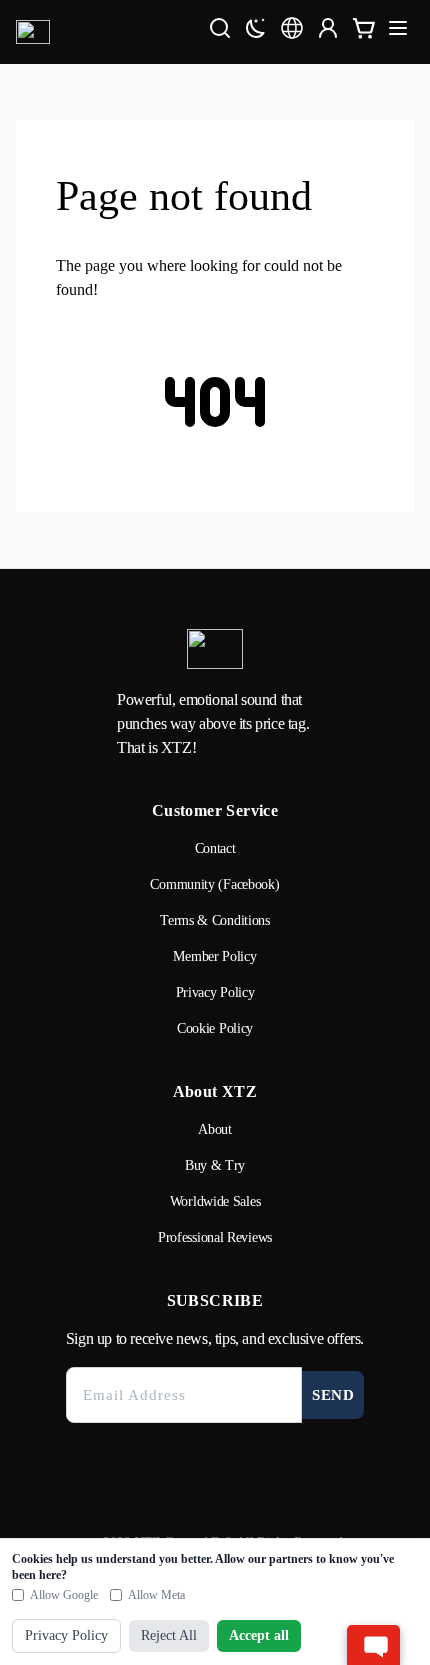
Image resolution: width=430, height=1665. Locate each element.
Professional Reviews (215, 1237)
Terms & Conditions (215, 920)
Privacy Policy (215, 992)
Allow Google (64, 1595)
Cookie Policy (215, 1028)
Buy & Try (215, 1165)
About (215, 1129)
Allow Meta (156, 1595)
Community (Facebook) (214, 884)
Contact (215, 848)
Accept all (259, 1635)
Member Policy (214, 956)
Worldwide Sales (215, 1201)
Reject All (169, 1635)
